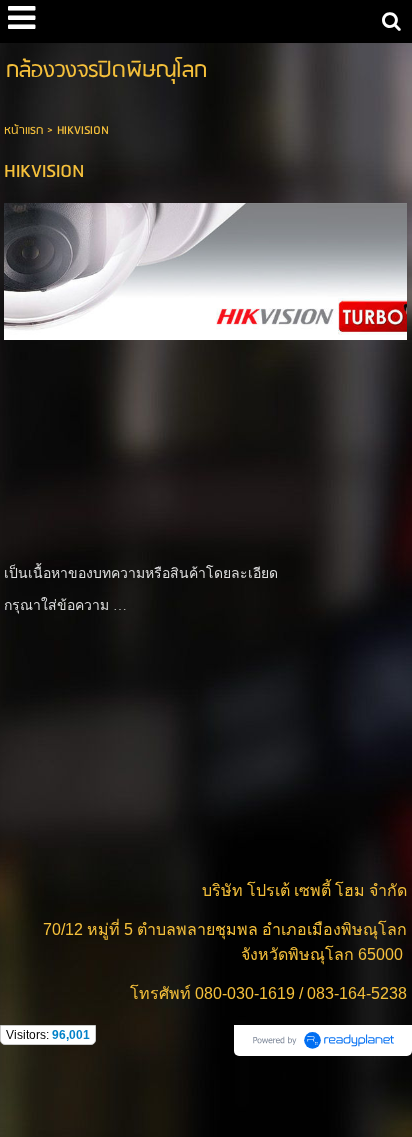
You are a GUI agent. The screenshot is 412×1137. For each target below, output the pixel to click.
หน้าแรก (23, 130)
